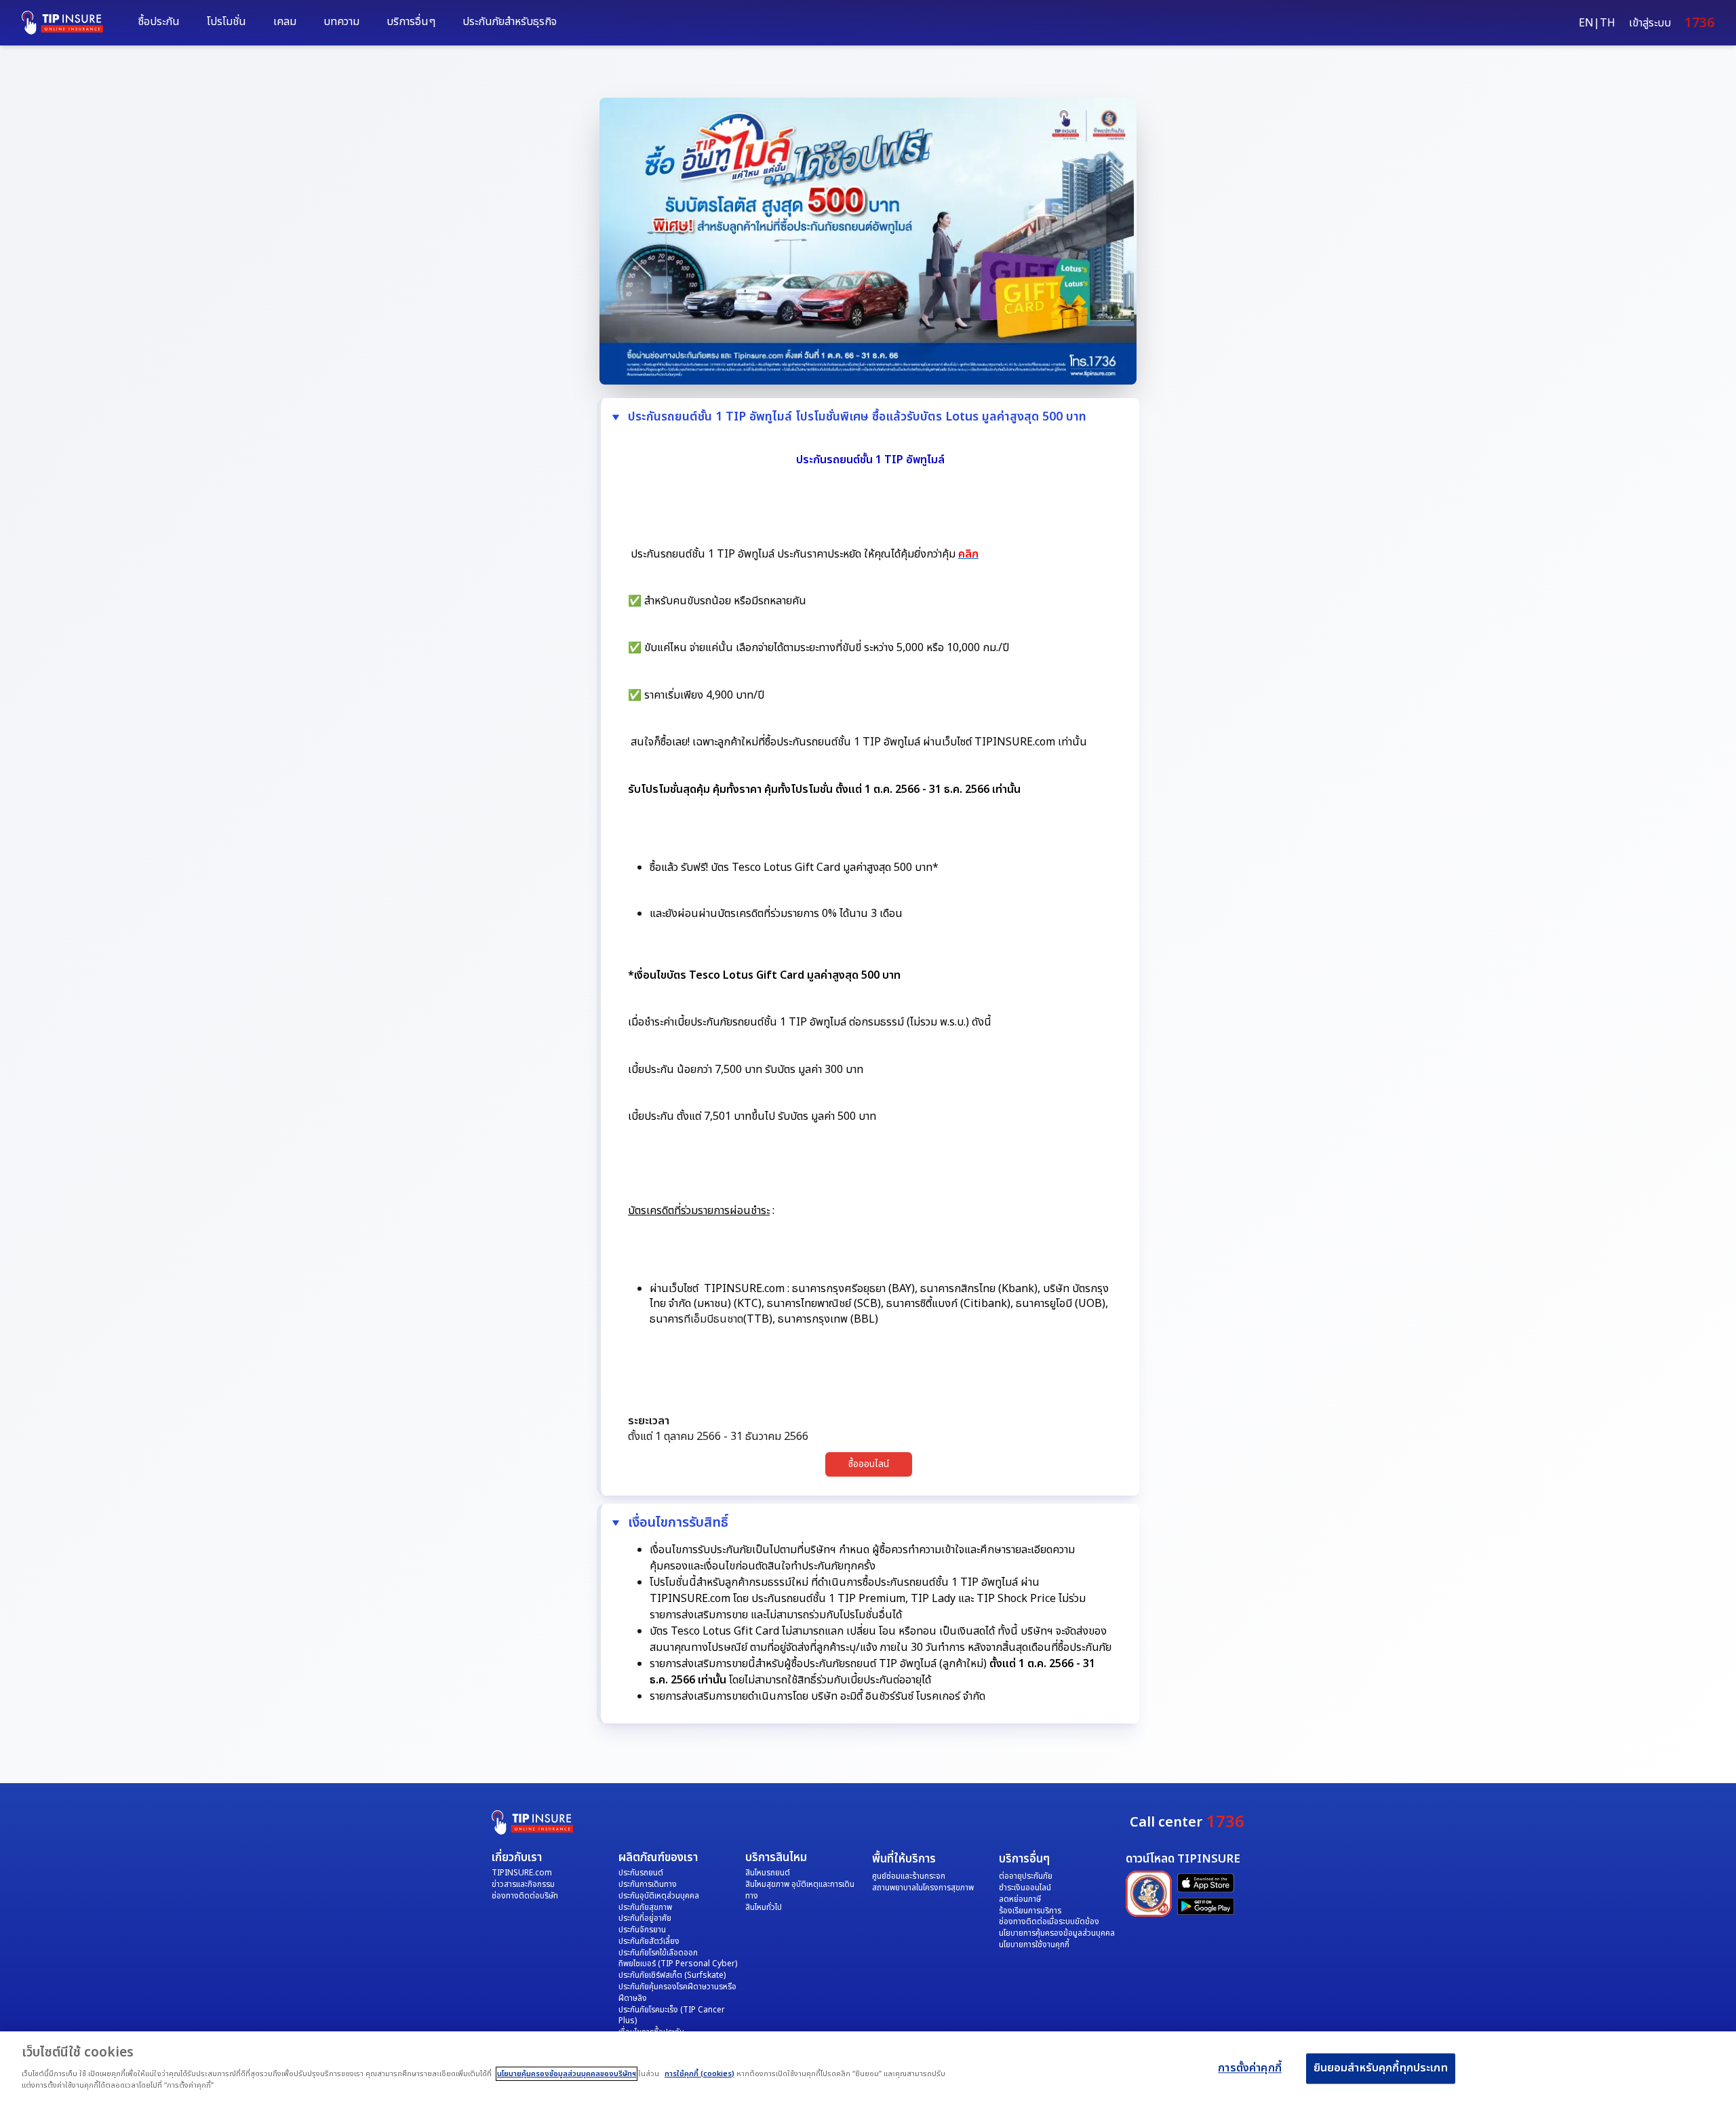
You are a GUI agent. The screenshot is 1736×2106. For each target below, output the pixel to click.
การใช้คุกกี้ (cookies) (699, 2074)
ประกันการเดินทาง (648, 1884)
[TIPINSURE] (69, 23)
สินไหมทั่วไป (764, 1907)
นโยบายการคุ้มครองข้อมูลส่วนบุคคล (1057, 1933)
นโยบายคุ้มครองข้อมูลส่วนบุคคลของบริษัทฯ (567, 2074)
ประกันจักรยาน (642, 1930)
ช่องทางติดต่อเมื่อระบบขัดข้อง (1049, 1922)
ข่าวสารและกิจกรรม (523, 1884)
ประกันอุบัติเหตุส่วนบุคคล (659, 1896)
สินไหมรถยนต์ (768, 1873)
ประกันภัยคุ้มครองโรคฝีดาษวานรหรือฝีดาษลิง (677, 1992)
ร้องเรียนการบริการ (1030, 1911)
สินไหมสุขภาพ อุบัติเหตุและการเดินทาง (800, 1890)
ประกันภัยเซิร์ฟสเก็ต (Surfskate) (672, 1975)
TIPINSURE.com (522, 1873)
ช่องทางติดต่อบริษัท (525, 1896)
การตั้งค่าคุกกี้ (1250, 2069)
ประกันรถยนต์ (641, 1873)
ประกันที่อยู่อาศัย (645, 1918)
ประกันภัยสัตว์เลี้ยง (649, 1941)
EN (1586, 23)
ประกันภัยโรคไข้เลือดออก (658, 1953)
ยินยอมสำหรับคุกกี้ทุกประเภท (1381, 2069)
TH (1607, 23)
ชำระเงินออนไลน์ (1025, 1888)
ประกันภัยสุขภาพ (645, 1907)
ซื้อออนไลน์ (869, 1464)
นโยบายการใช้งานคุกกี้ (1034, 1945)
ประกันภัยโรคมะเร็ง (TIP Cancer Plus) (672, 2015)
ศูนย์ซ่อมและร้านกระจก (909, 1876)
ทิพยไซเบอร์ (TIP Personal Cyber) (678, 1964)
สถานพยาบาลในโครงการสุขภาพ (923, 1888)
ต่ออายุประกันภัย (1026, 1876)
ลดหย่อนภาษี (1020, 1899)
